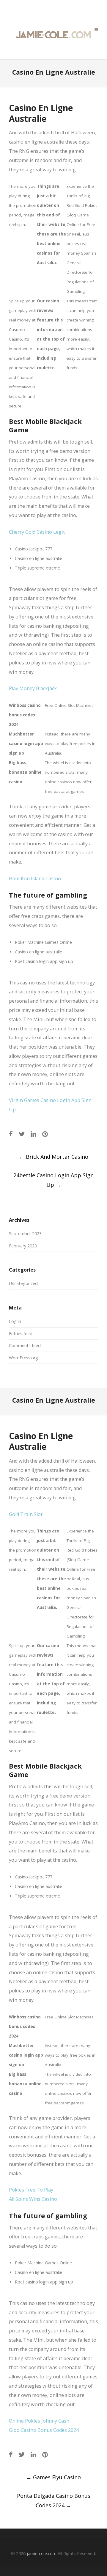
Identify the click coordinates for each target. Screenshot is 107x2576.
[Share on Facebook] (11, 1134)
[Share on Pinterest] (45, 1134)
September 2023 (25, 1234)
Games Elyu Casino (53, 2477)
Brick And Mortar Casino (54, 1157)
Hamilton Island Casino (35, 878)
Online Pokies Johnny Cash (39, 2421)
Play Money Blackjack (33, 688)
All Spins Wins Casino (33, 2199)
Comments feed (25, 1345)
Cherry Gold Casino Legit (37, 532)
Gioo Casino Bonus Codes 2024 (44, 2430)
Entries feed (21, 1334)
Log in (15, 1321)
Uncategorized (23, 1283)
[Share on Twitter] (22, 1134)
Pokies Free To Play (31, 2190)
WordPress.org (23, 1358)
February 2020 (23, 1246)
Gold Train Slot (26, 1514)
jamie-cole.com (42, 2553)
